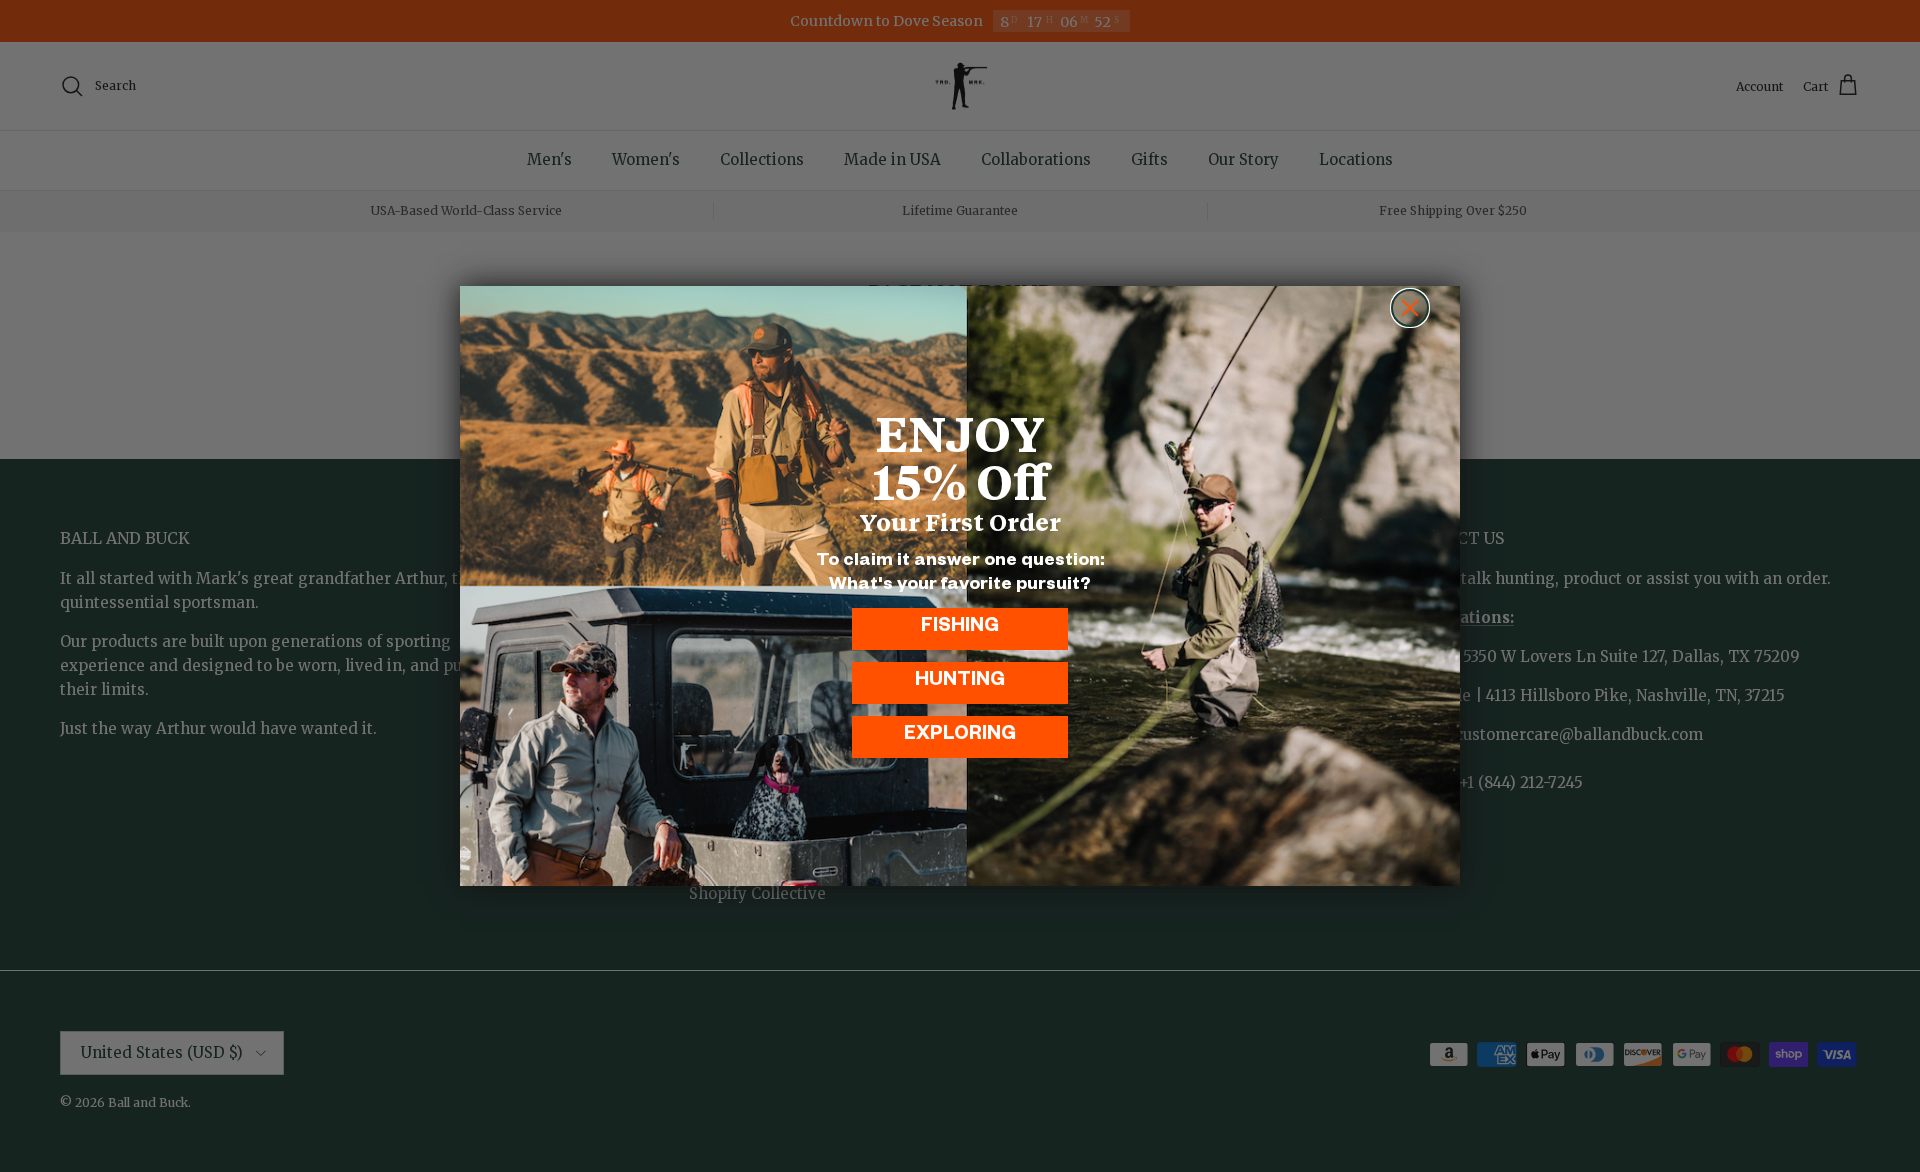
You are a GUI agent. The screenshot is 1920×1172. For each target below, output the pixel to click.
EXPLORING (960, 736)
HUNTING (960, 682)
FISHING (960, 628)
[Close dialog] (1410, 308)
